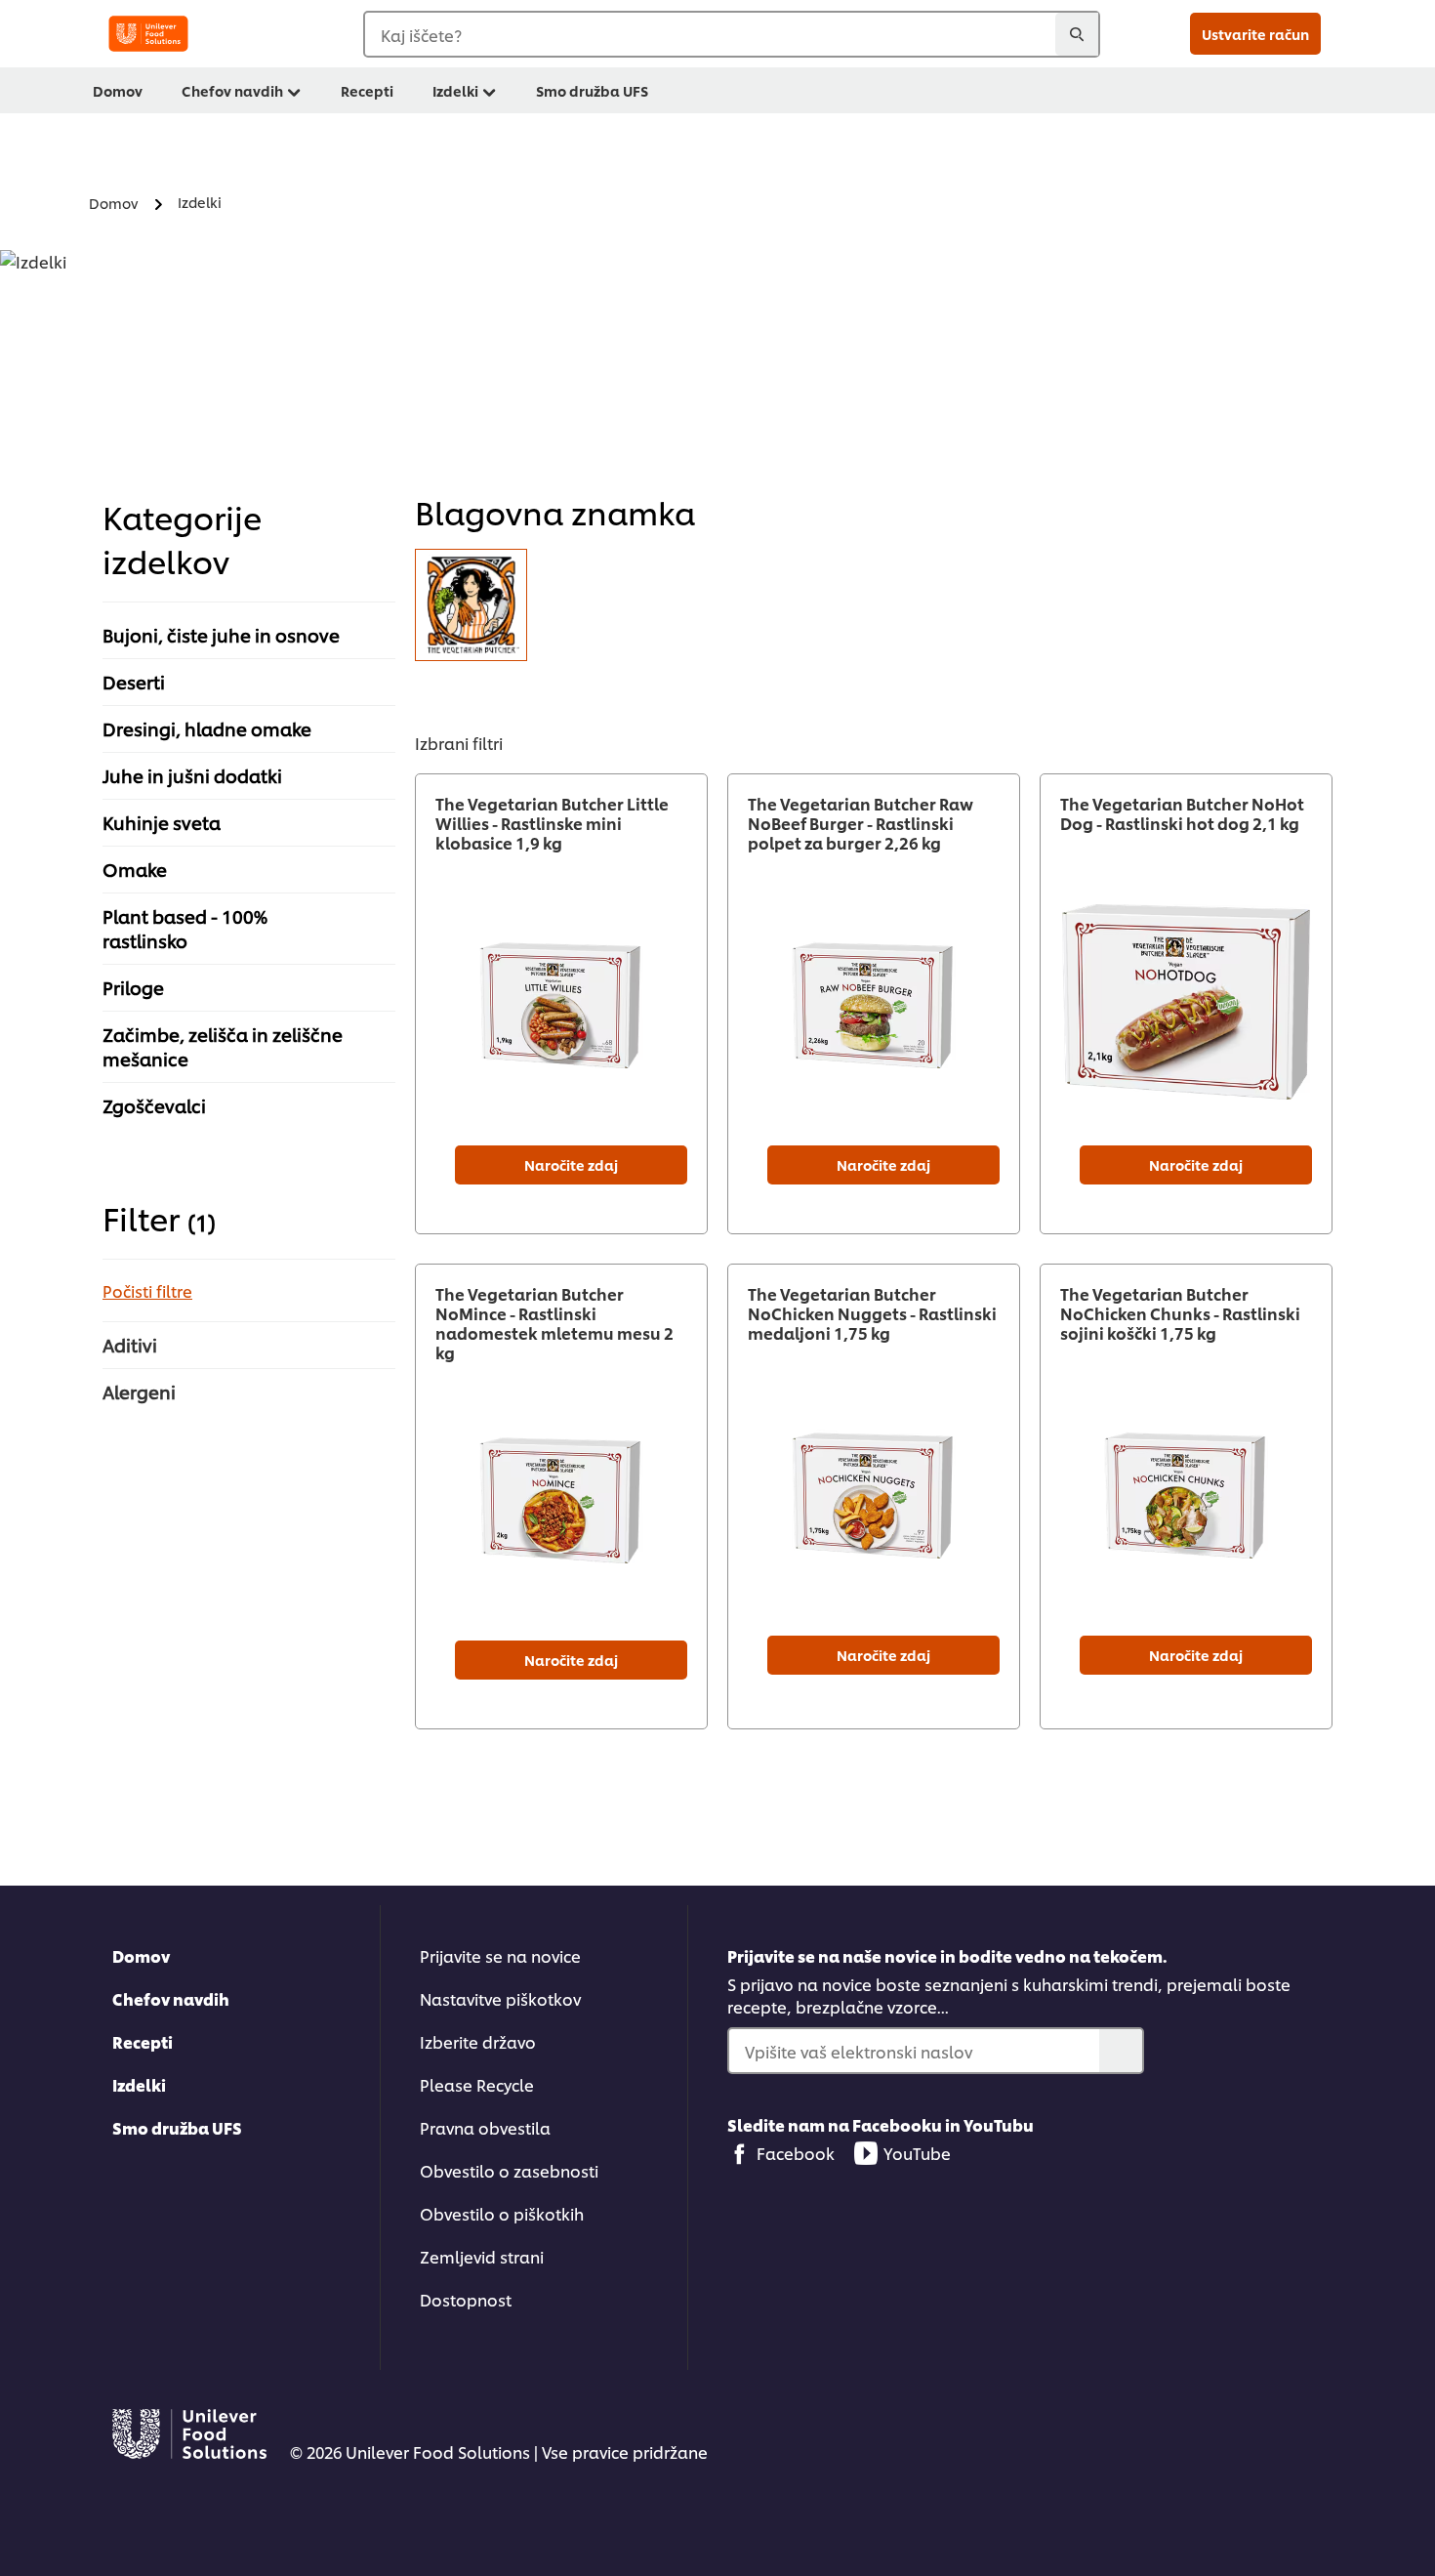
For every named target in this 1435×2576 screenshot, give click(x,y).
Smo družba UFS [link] (592, 90)
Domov (141, 1955)
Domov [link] (118, 90)
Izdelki (139, 2084)
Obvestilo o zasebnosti (509, 2170)
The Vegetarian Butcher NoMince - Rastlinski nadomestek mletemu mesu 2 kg (554, 1323)
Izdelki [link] (455, 90)
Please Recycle (477, 2084)
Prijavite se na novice (500, 1955)
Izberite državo (478, 2041)
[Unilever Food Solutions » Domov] (148, 34)
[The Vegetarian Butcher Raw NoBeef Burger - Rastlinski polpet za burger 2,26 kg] (874, 1001)
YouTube (917, 2153)
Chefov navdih (171, 1998)
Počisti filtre (147, 1290)
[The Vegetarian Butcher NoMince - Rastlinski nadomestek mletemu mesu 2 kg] (561, 1496)
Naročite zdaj (571, 1164)
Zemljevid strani (482, 2256)
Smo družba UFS (177, 2127)
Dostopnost (466, 2299)
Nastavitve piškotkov (500, 1998)
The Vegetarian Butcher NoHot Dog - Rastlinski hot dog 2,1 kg (1182, 813)
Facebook (796, 2153)
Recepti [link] (367, 90)
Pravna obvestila (485, 2127)
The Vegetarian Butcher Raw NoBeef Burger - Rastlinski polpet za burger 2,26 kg (861, 823)
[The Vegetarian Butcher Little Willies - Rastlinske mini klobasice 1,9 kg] (561, 1001)
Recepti (143, 2041)
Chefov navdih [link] (232, 90)
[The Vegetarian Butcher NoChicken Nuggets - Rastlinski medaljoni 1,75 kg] (874, 1492)
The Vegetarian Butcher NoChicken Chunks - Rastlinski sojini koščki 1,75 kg (1180, 1313)
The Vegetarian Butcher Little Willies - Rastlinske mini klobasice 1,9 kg (552, 823)
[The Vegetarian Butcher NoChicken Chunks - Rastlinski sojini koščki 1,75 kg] (1186, 1492)
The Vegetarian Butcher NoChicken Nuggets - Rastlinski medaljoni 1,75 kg (872, 1313)
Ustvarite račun (1255, 34)
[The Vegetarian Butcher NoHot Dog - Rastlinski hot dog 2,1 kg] (1186, 1001)
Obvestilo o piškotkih (502, 2213)
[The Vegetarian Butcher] (471, 605)
